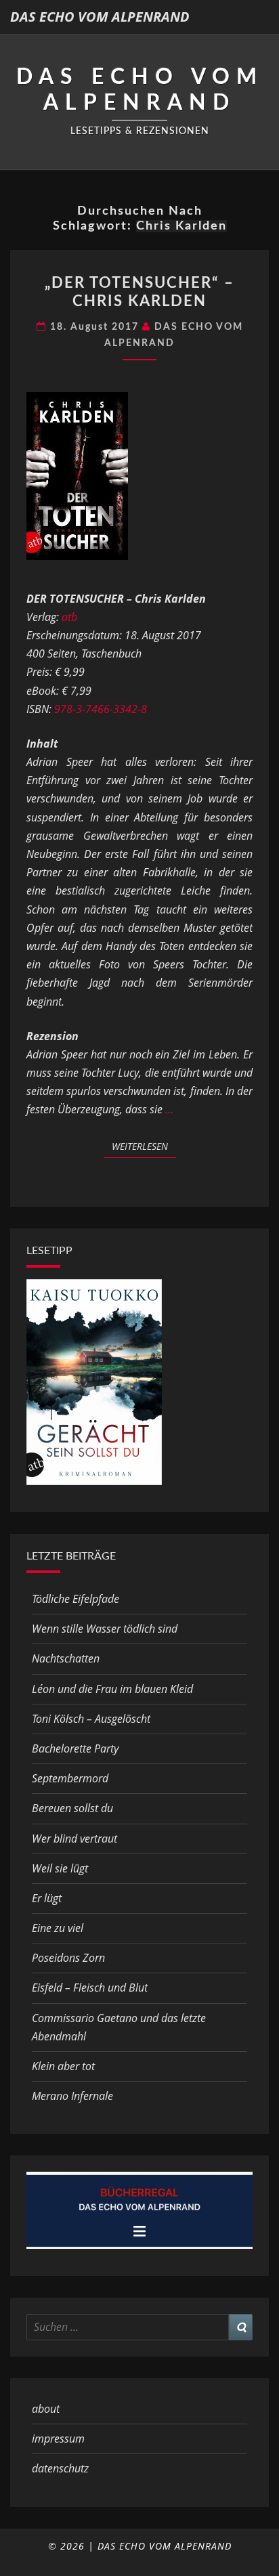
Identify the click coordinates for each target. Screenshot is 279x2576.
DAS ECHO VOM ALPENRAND (100, 17)
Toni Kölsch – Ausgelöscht (91, 1719)
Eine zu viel (58, 1928)
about (46, 2409)
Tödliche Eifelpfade (76, 1599)
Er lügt (47, 1898)
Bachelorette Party (75, 1748)
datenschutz (60, 2468)
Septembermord (70, 1778)
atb (69, 617)
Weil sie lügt (60, 1868)
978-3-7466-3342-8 (101, 709)
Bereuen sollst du (72, 1808)
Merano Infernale (72, 2096)
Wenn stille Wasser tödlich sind (105, 1629)
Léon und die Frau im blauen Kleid (112, 1689)
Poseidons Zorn (68, 1958)
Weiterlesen (144, 1146)
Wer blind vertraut (74, 1839)
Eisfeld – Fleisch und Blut (90, 1988)
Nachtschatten (66, 1658)
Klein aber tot (63, 2066)
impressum (58, 2439)
